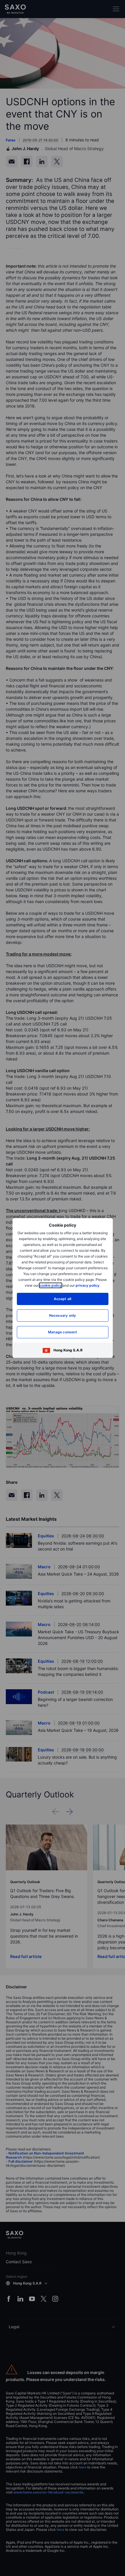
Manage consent (63, 1332)
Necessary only (63, 1315)
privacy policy (87, 1285)
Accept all (63, 1299)
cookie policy (51, 1285)
